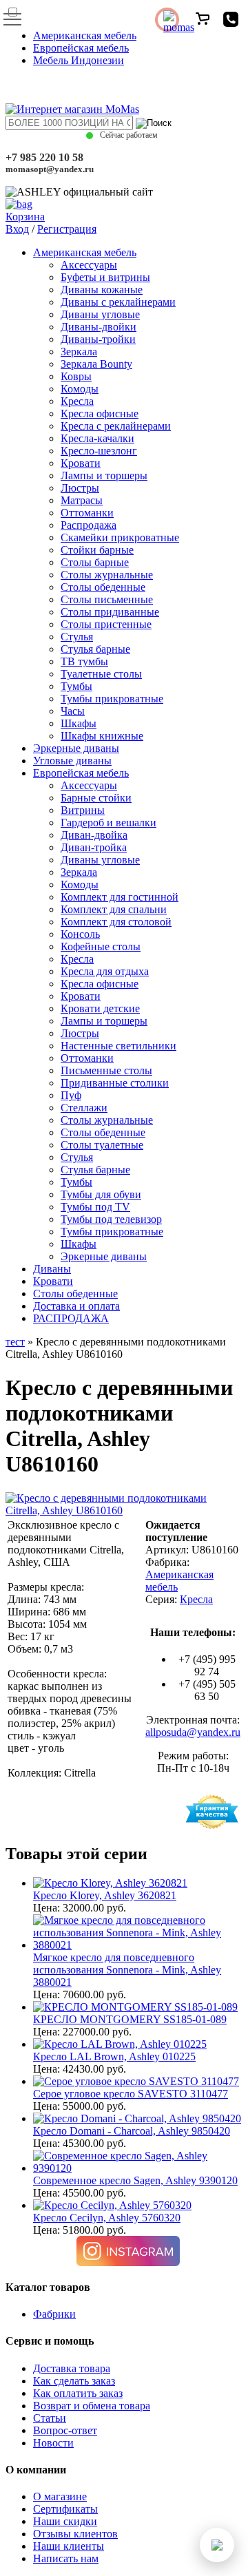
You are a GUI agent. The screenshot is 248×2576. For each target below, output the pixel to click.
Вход (17, 229)
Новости (53, 2443)
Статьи (50, 2418)
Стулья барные (95, 649)
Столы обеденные (103, 587)
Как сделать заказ (74, 2381)
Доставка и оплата (76, 1306)
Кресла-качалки (97, 438)
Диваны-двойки (99, 327)
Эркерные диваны (76, 748)
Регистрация (67, 229)
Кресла (77, 401)
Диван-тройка (94, 847)
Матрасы (82, 500)
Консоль (80, 934)
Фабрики (54, 2314)
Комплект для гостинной (120, 897)
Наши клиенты (69, 2546)
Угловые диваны (72, 761)
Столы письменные (107, 599)
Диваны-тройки (98, 339)
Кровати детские (100, 1008)
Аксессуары (89, 265)
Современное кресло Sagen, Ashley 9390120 (135, 2180)
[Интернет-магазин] (72, 109)
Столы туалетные (102, 1145)
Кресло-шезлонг (99, 451)
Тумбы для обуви (101, 1194)
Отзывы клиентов (75, 2534)
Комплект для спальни (114, 909)
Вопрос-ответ (65, 2430)
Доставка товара (72, 2368)
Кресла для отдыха (105, 971)
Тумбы (76, 686)
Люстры (80, 488)
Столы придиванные (110, 612)
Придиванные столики (115, 1083)
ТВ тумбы (84, 661)
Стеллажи (84, 1108)
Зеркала (79, 352)
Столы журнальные (107, 575)
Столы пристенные (106, 624)
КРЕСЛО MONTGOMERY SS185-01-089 (130, 2019)
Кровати (81, 463)
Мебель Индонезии (79, 60)
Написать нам (66, 2558)
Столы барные (95, 562)
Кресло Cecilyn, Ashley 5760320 (107, 2218)
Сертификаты (65, 2509)
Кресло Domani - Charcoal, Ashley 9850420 (132, 2131)
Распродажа (89, 525)
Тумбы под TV (95, 1207)
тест (15, 1342)
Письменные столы (106, 1070)
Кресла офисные (100, 413)
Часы (73, 711)
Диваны (52, 1269)
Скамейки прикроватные (120, 537)
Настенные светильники (118, 1046)
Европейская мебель (81, 48)
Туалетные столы (101, 674)
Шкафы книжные (102, 736)
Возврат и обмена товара (92, 2406)
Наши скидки (65, 2521)
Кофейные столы (101, 946)
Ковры (76, 376)
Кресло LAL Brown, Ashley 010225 (114, 2056)
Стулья (77, 637)
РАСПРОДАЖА (71, 1318)
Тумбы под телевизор (111, 1219)
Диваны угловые (100, 314)
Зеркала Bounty (96, 364)
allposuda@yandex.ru (193, 1732)
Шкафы (79, 723)
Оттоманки (87, 513)
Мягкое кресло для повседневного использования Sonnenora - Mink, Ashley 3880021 (127, 1970)
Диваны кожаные (102, 290)
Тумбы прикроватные (112, 699)
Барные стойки (96, 798)
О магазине (60, 2496)
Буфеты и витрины (105, 277)
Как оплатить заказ (78, 2393)
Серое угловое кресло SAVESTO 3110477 (131, 2094)
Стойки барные (97, 550)
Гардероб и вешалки (108, 823)
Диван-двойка (94, 835)
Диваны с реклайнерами (118, 302)
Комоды (80, 389)
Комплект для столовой (116, 922)
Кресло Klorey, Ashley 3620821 (105, 1895)
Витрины (83, 810)
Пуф (71, 1095)
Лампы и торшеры (104, 475)
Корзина (25, 217)
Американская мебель (85, 35)
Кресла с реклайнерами (116, 426)
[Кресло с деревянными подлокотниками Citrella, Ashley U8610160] (124, 1510)
